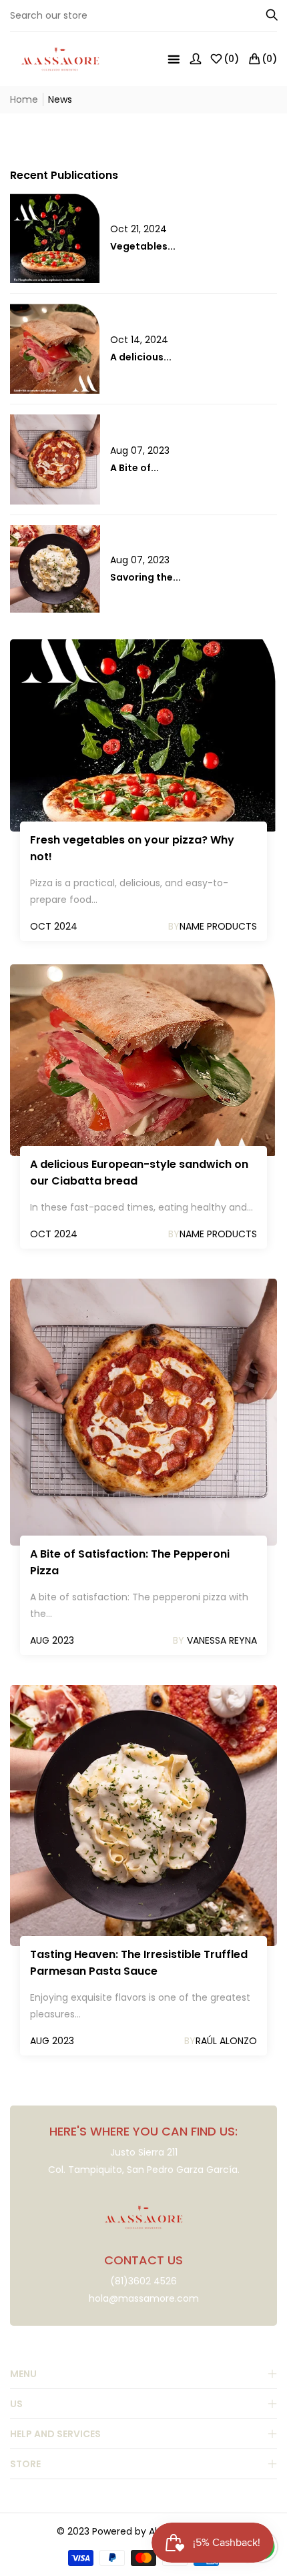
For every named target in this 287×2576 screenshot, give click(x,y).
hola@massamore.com (144, 2298)
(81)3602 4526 (143, 2281)
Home (24, 99)
